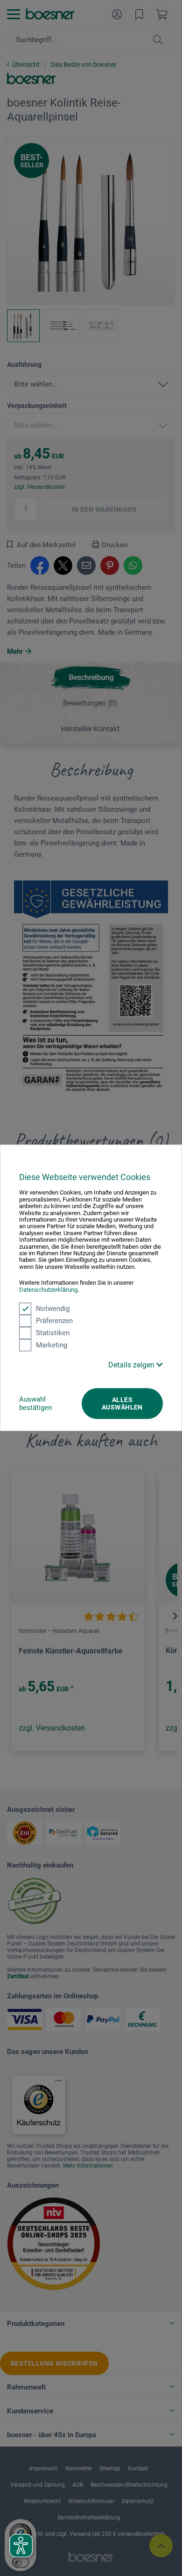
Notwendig (53, 1309)
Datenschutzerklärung (48, 1290)
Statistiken (53, 1333)
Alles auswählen (122, 1403)
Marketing (52, 1345)
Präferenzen (54, 1321)
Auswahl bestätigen (35, 1403)
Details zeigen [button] (132, 1365)
